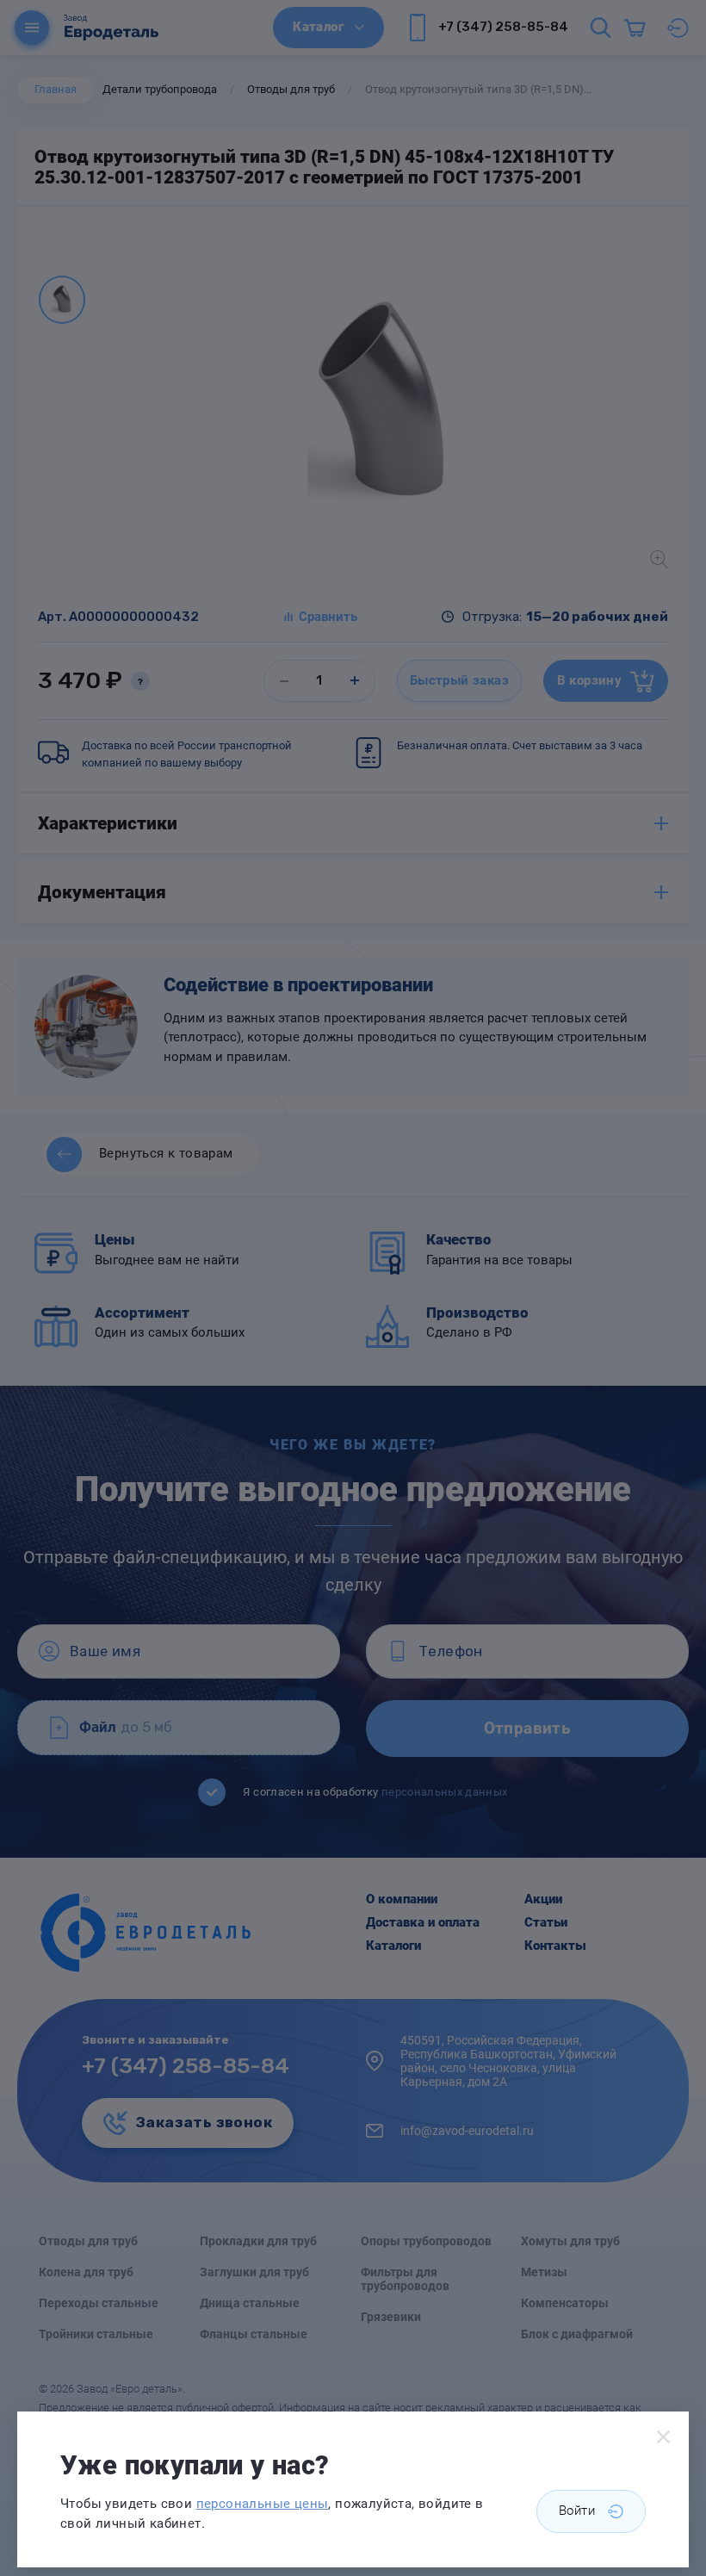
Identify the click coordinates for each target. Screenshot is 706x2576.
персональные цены (263, 2504)
